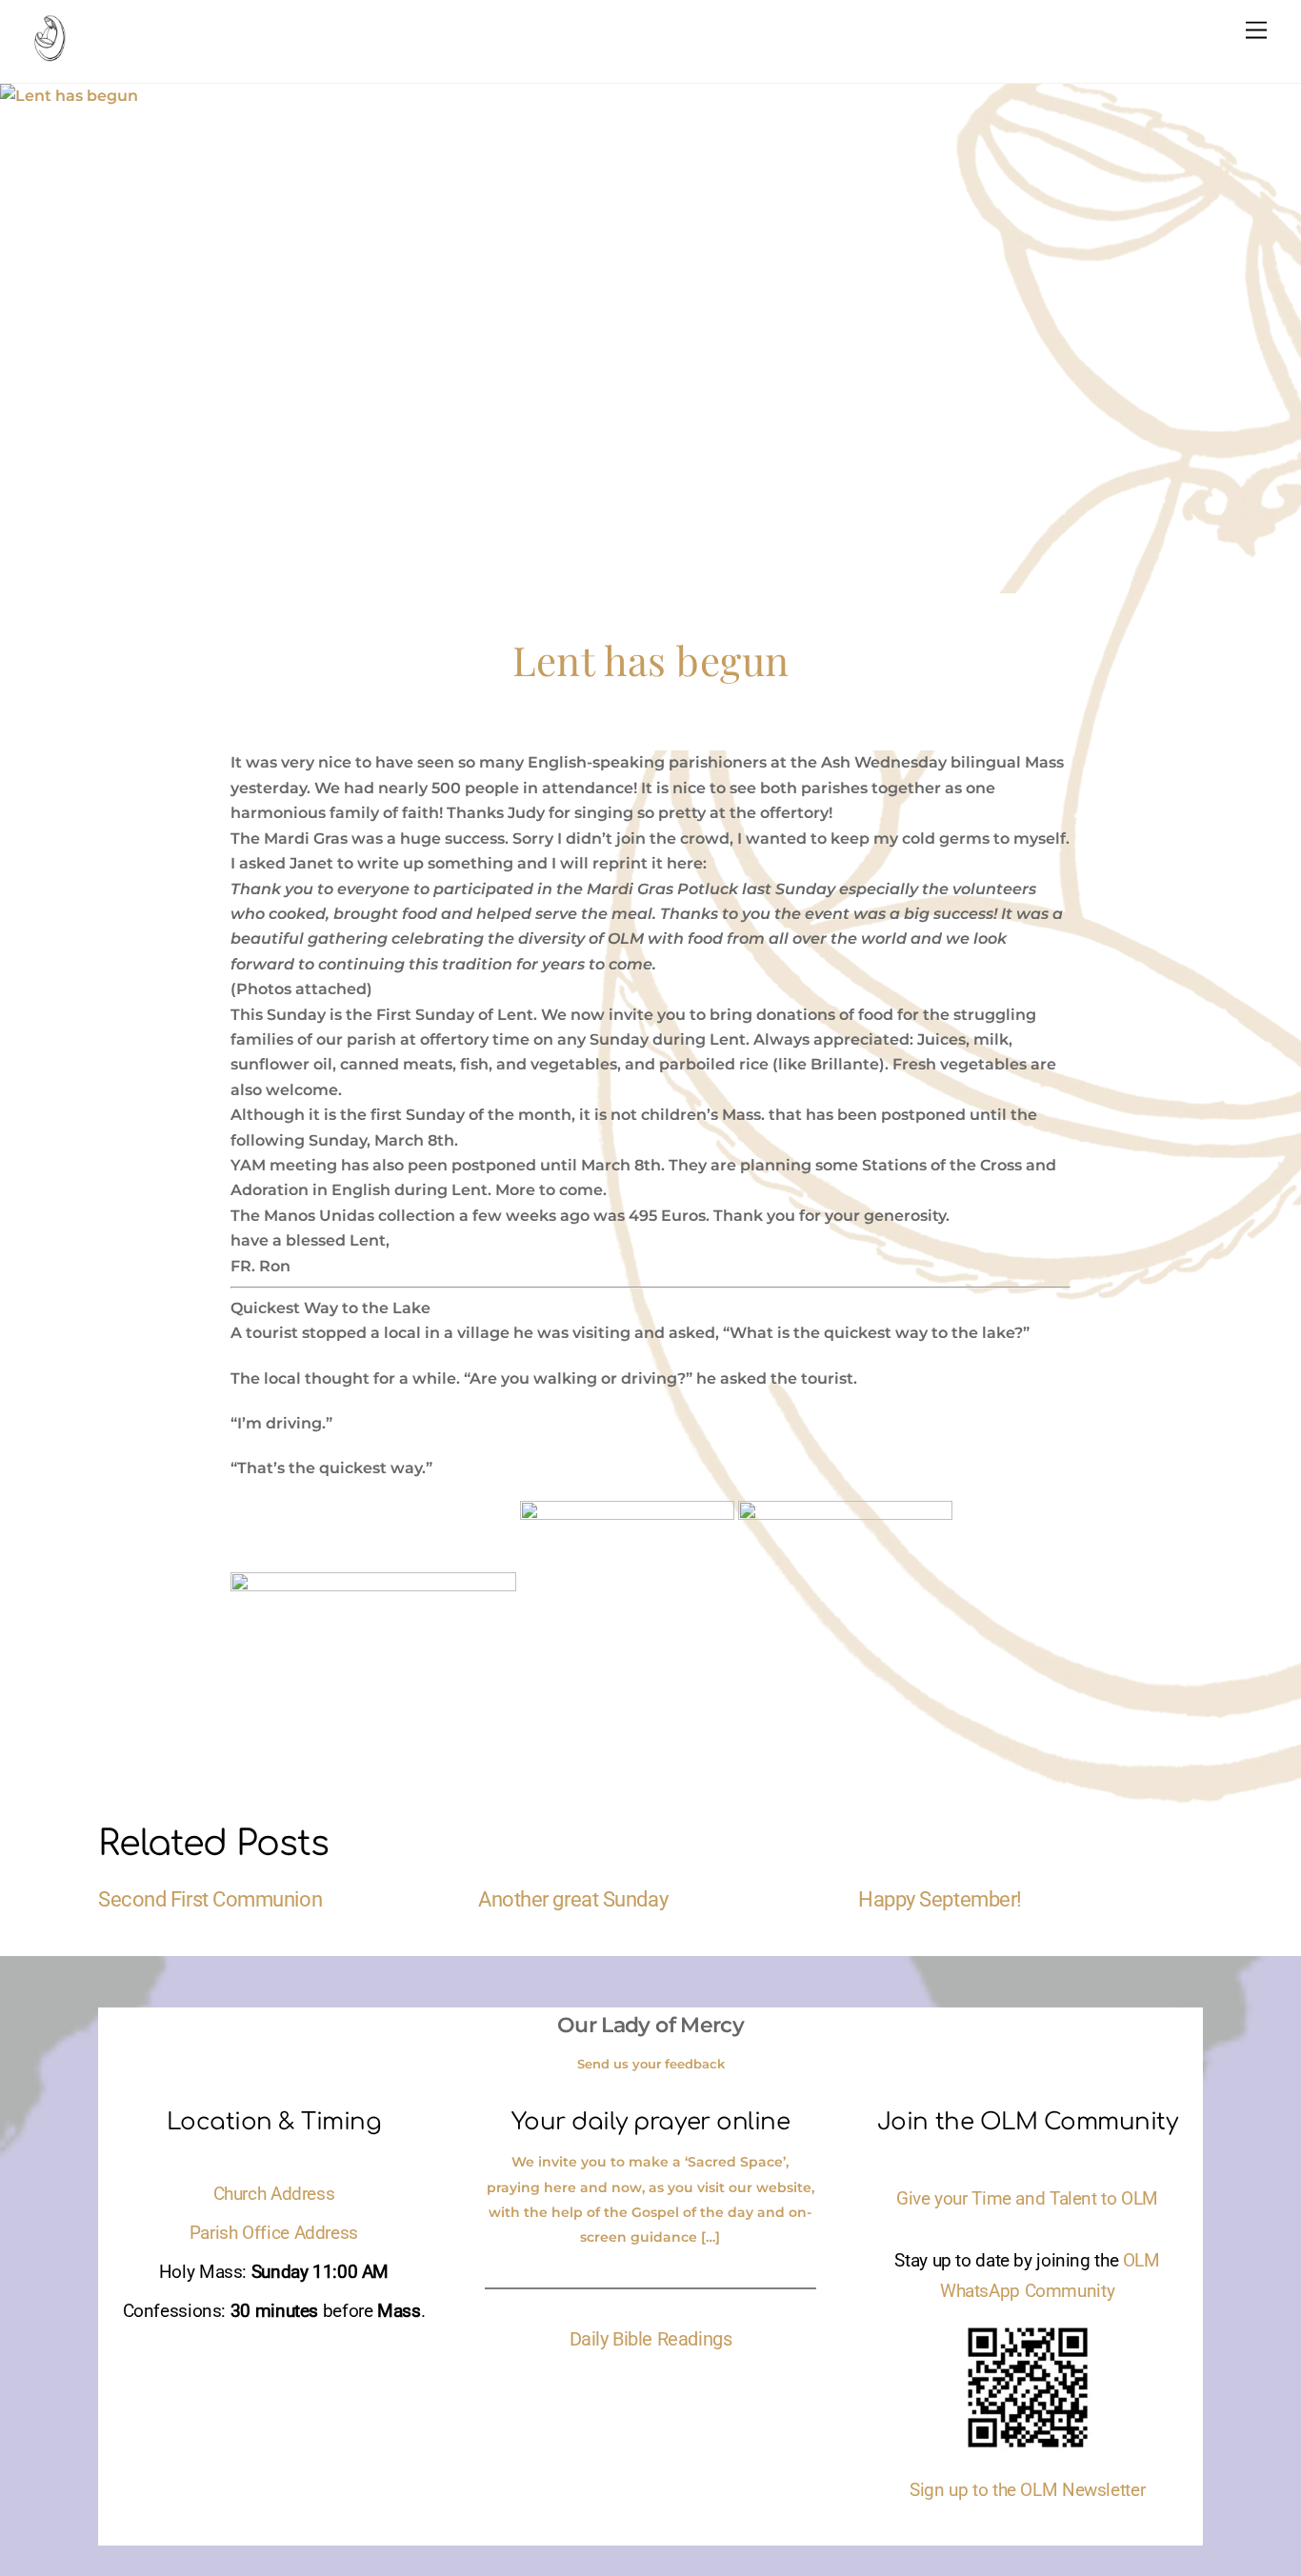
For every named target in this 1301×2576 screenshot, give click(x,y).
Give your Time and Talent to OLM (1027, 2199)
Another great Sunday (573, 1899)
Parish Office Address (274, 2233)
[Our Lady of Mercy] (50, 52)
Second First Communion (210, 1899)
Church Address (274, 2194)
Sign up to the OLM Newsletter (1027, 2490)
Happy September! (940, 1899)
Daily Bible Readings (651, 2339)
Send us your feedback (651, 2064)
